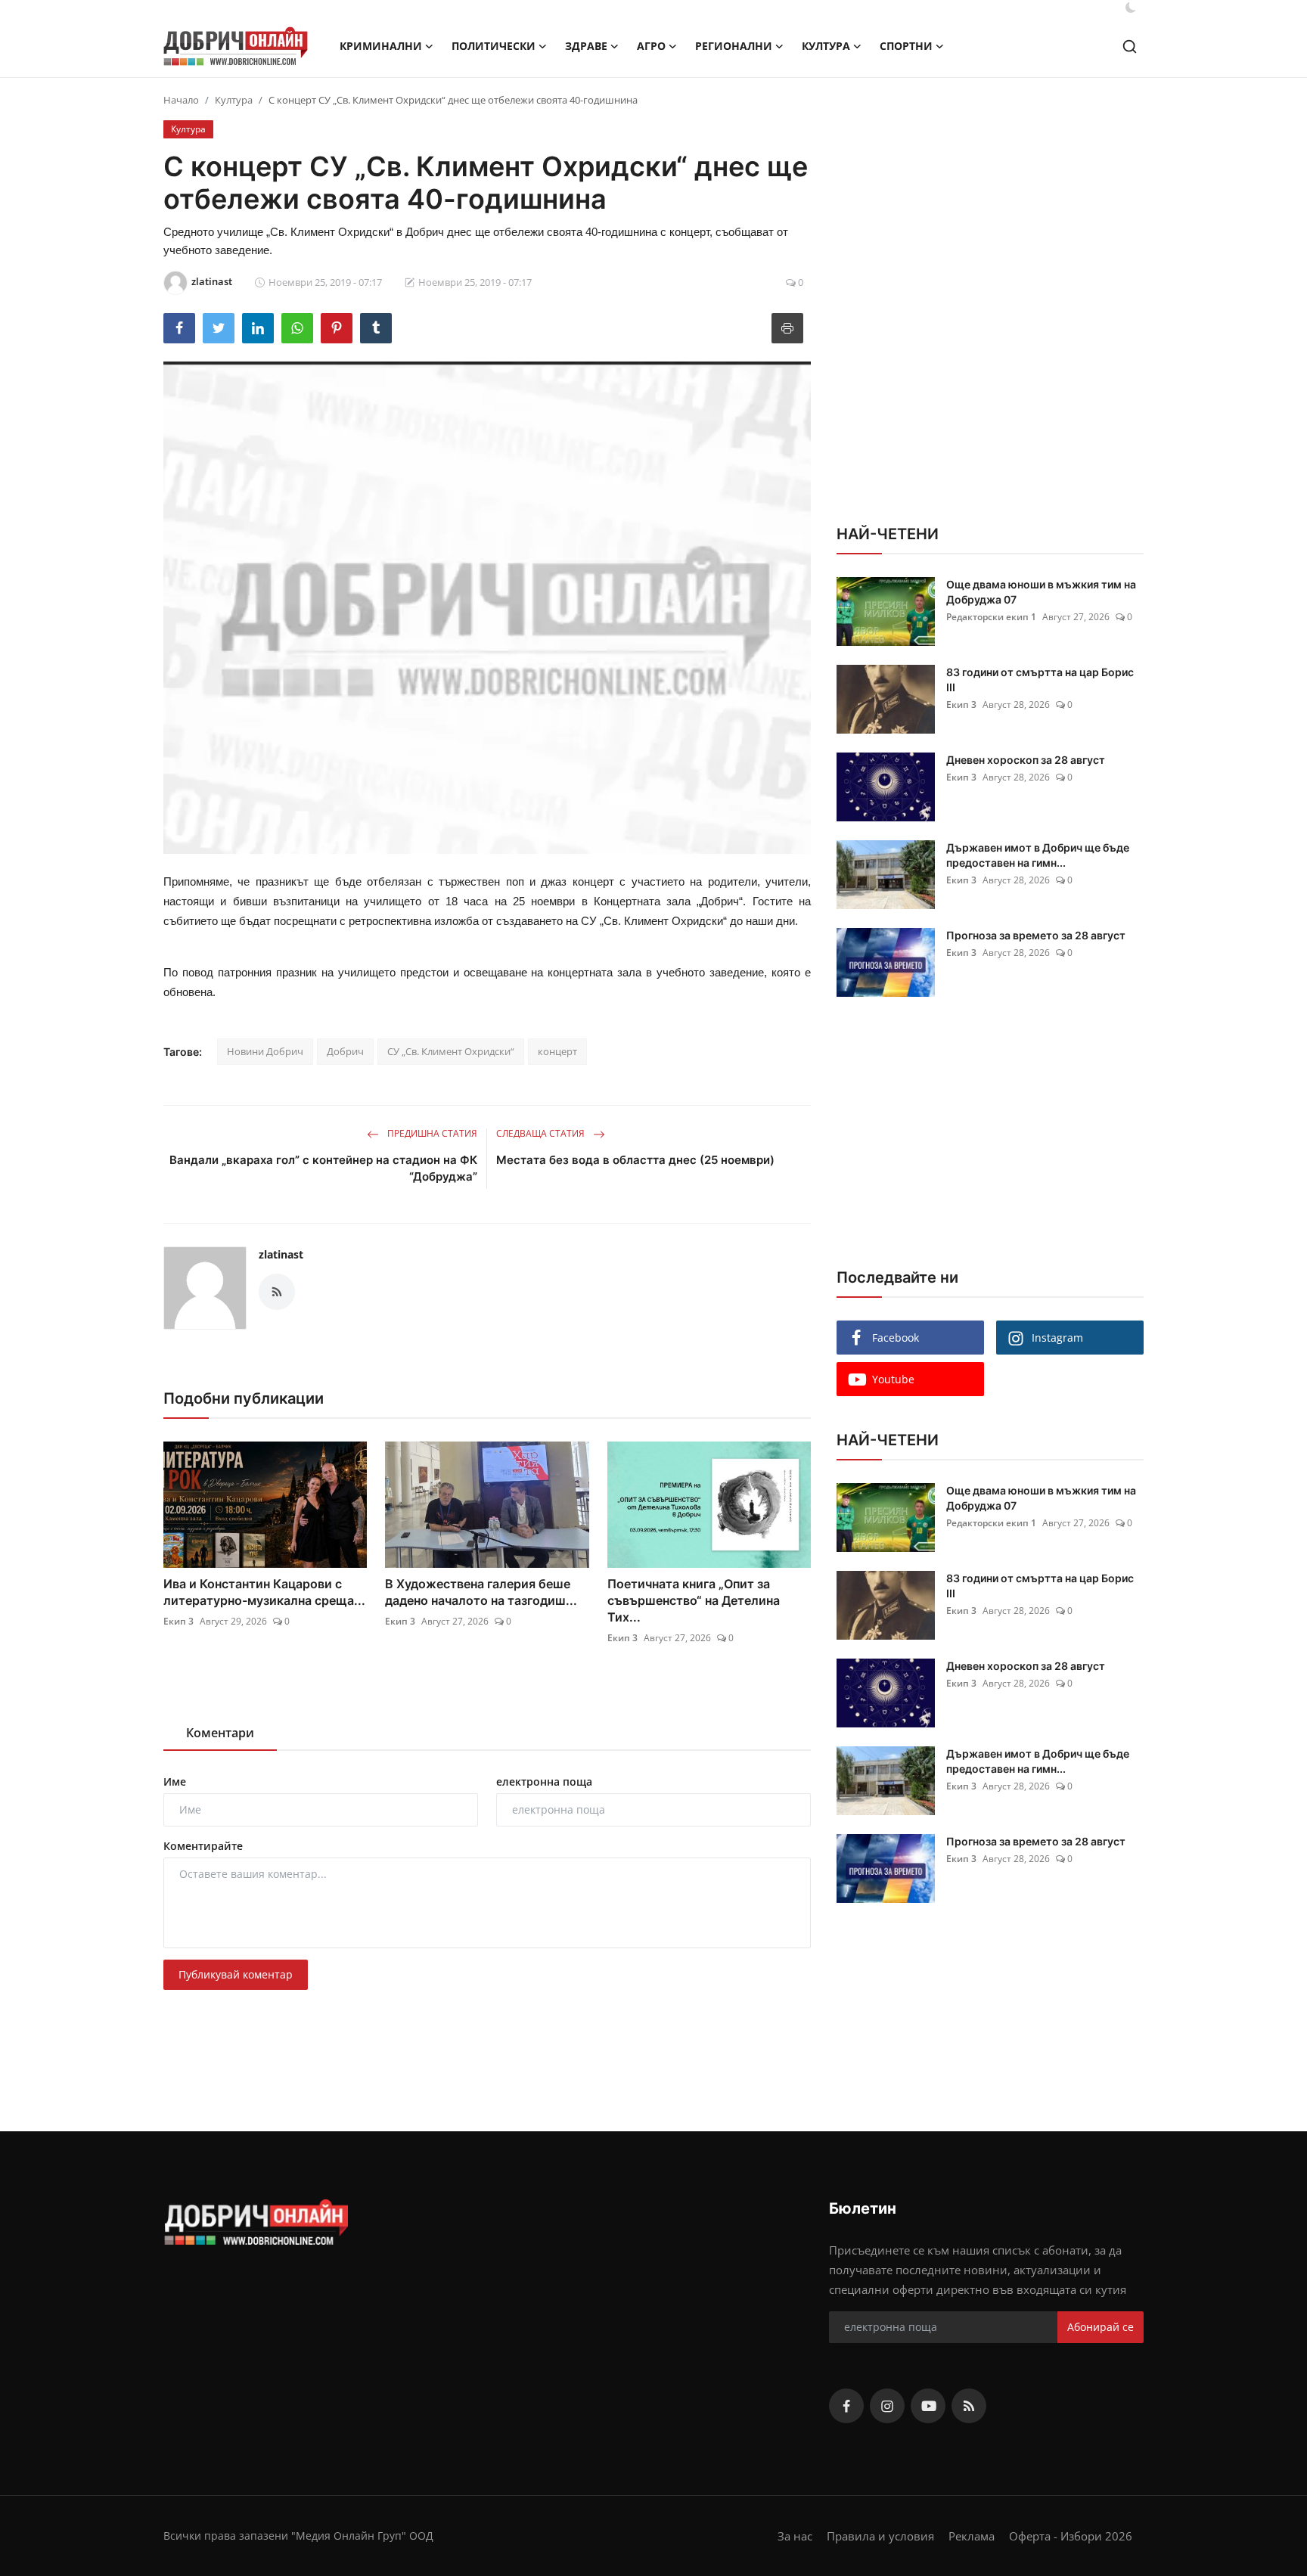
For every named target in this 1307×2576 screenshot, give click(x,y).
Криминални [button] (381, 46)
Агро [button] (651, 46)
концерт (557, 1051)
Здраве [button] (586, 46)
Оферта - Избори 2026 (1071, 2536)
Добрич (345, 1051)
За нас (795, 2536)
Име (175, 1781)
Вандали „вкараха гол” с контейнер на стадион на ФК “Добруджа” (323, 1168)
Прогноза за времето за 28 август (1036, 935)
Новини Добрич (265, 1051)
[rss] (969, 2406)
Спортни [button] (906, 46)
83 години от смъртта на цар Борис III (1040, 680)
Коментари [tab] (220, 1733)
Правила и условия (880, 2536)
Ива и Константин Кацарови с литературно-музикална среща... (264, 1592)
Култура (234, 100)
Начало (181, 100)
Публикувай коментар (236, 1974)
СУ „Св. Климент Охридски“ (451, 1051)
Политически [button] (494, 46)
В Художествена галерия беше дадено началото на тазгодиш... (481, 1592)
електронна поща (544, 1781)
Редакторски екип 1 (991, 617)
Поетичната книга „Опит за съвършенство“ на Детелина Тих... (694, 1600)
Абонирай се (1101, 2327)
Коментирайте (203, 1846)
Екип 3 (179, 1621)
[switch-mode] (1131, 8)
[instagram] (887, 2406)
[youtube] (928, 2406)
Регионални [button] (734, 46)
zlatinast (281, 1254)
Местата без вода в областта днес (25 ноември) (635, 1160)
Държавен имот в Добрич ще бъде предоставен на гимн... (1038, 855)
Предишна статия (431, 1133)
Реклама (972, 2536)
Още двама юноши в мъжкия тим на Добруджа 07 (1041, 592)
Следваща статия (542, 1133)
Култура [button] (826, 46)
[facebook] (846, 2406)
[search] (1130, 47)
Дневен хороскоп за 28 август (1026, 760)
